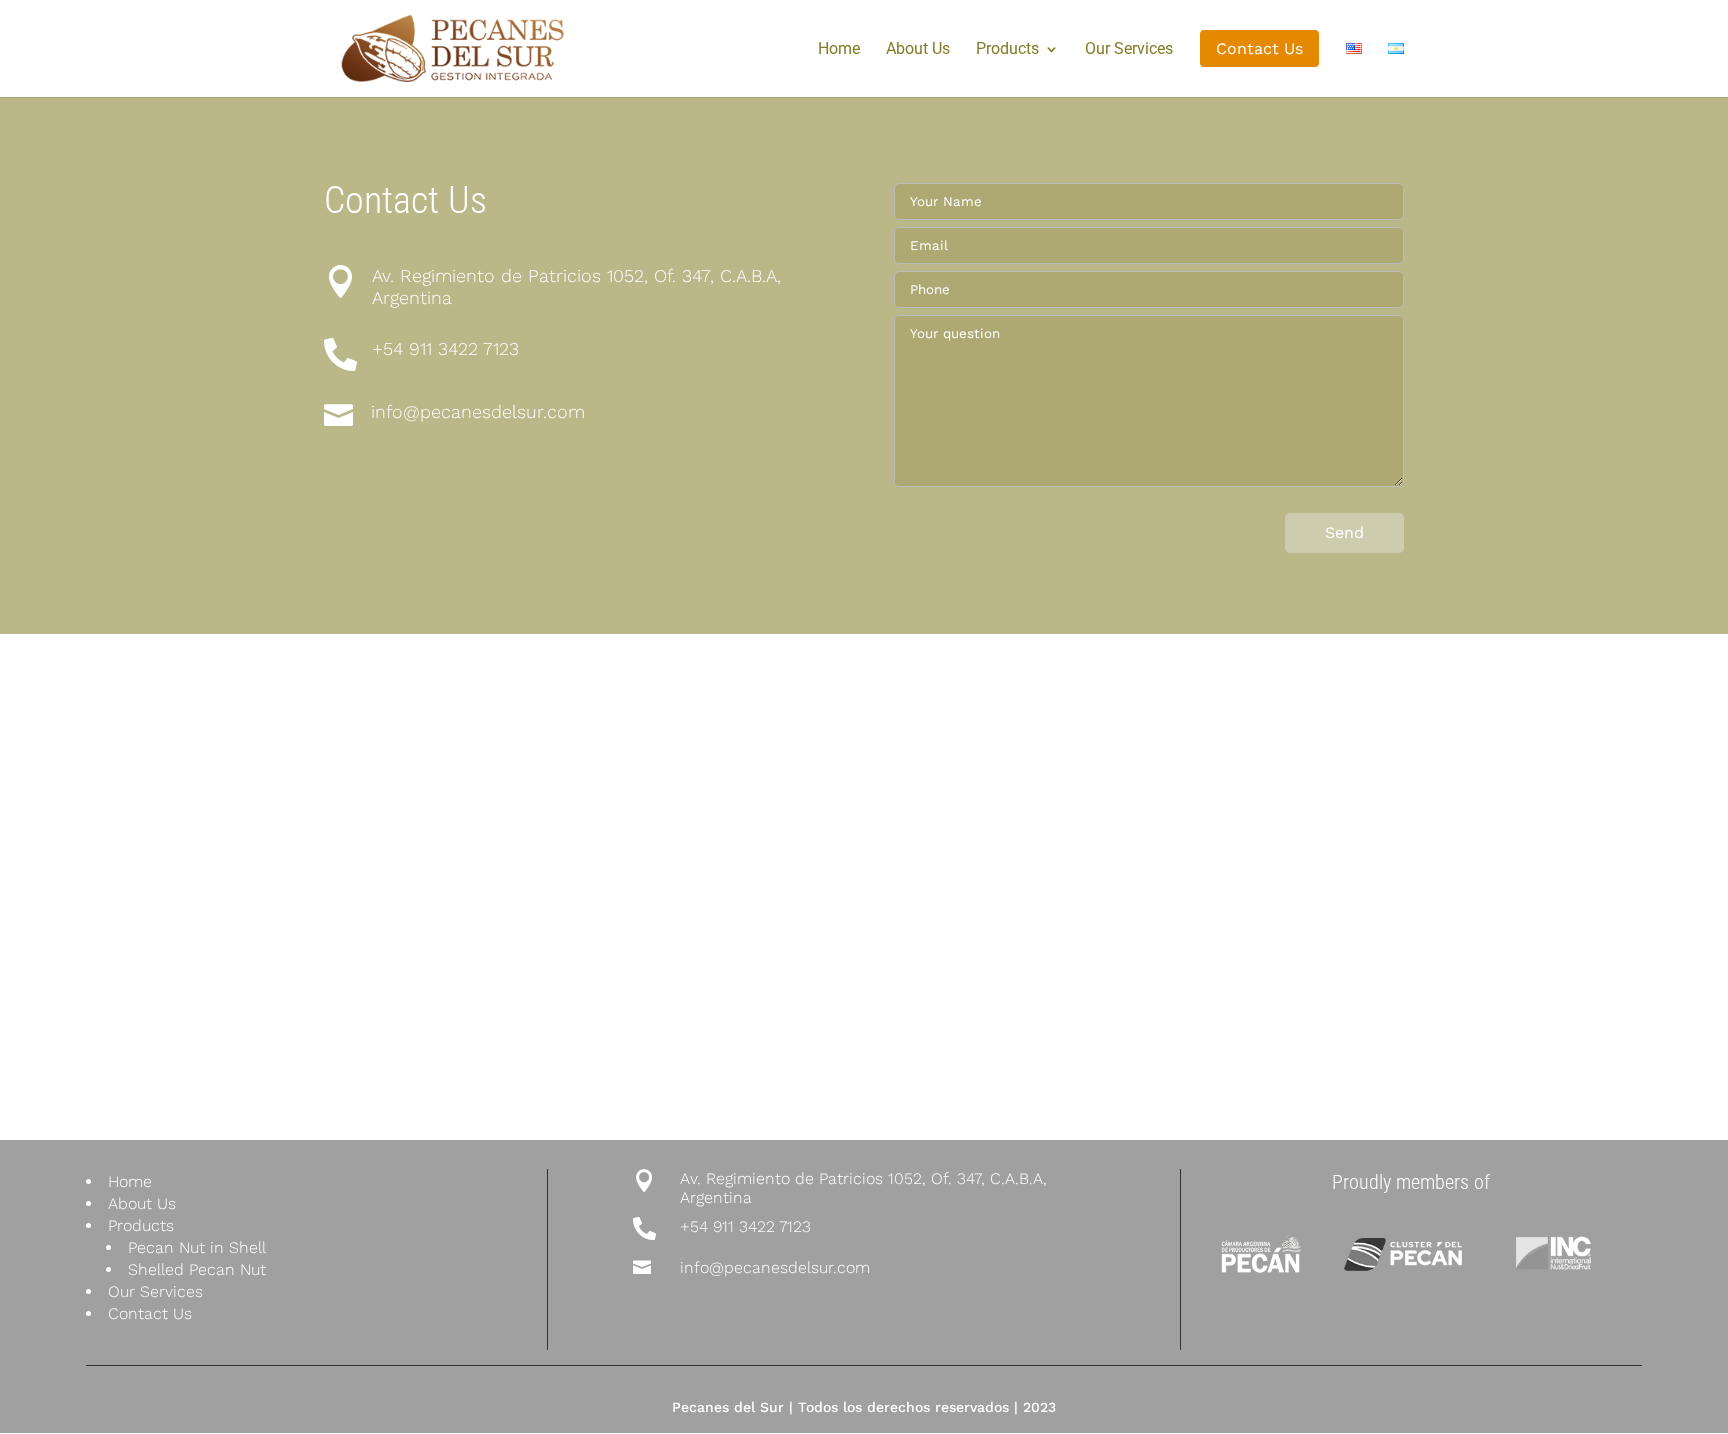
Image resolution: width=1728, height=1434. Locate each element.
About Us (918, 50)
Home (839, 50)
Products (1007, 50)
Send (1344, 532)
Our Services (1129, 50)
